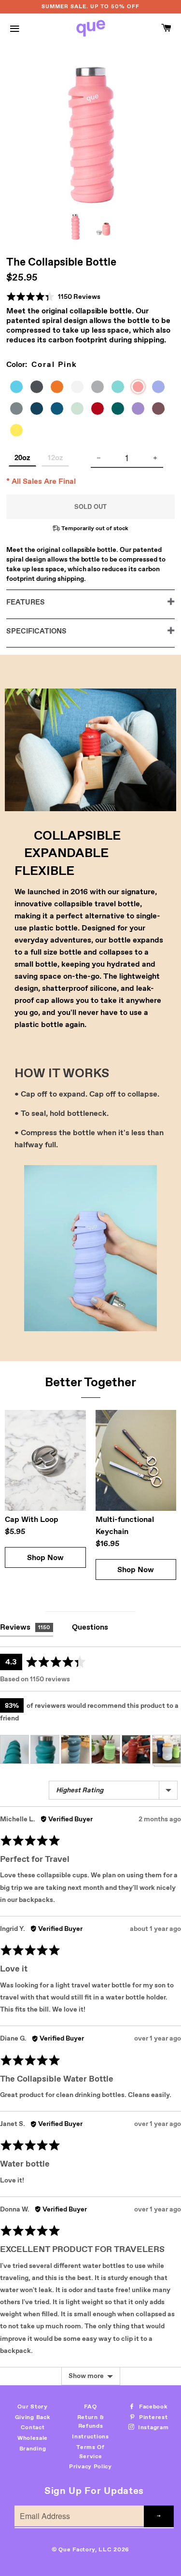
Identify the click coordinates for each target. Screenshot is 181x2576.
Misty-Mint (122, 388)
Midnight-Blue (41, 410)
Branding (33, 2449)
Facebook (152, 2407)
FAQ (90, 2407)
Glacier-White (81, 388)
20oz (22, 457)
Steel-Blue (61, 410)
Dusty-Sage (81, 410)
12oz (55, 457)
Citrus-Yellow (20, 432)
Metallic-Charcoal (41, 388)
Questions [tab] (90, 1627)
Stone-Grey (20, 410)
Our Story (32, 2407)
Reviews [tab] (25, 1627)
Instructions (90, 2436)
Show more (86, 2376)
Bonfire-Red (101, 410)
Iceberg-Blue (20, 388)
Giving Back (33, 2417)
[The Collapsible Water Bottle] (75, 227)
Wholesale (33, 2438)
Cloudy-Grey (101, 388)
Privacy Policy (90, 2466)
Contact (33, 2427)
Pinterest (152, 2417)
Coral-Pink (141, 389)
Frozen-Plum (162, 410)
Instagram (152, 2427)
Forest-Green (122, 410)
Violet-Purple (142, 410)
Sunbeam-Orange (61, 388)
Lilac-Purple (162, 388)
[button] (53, 297)
